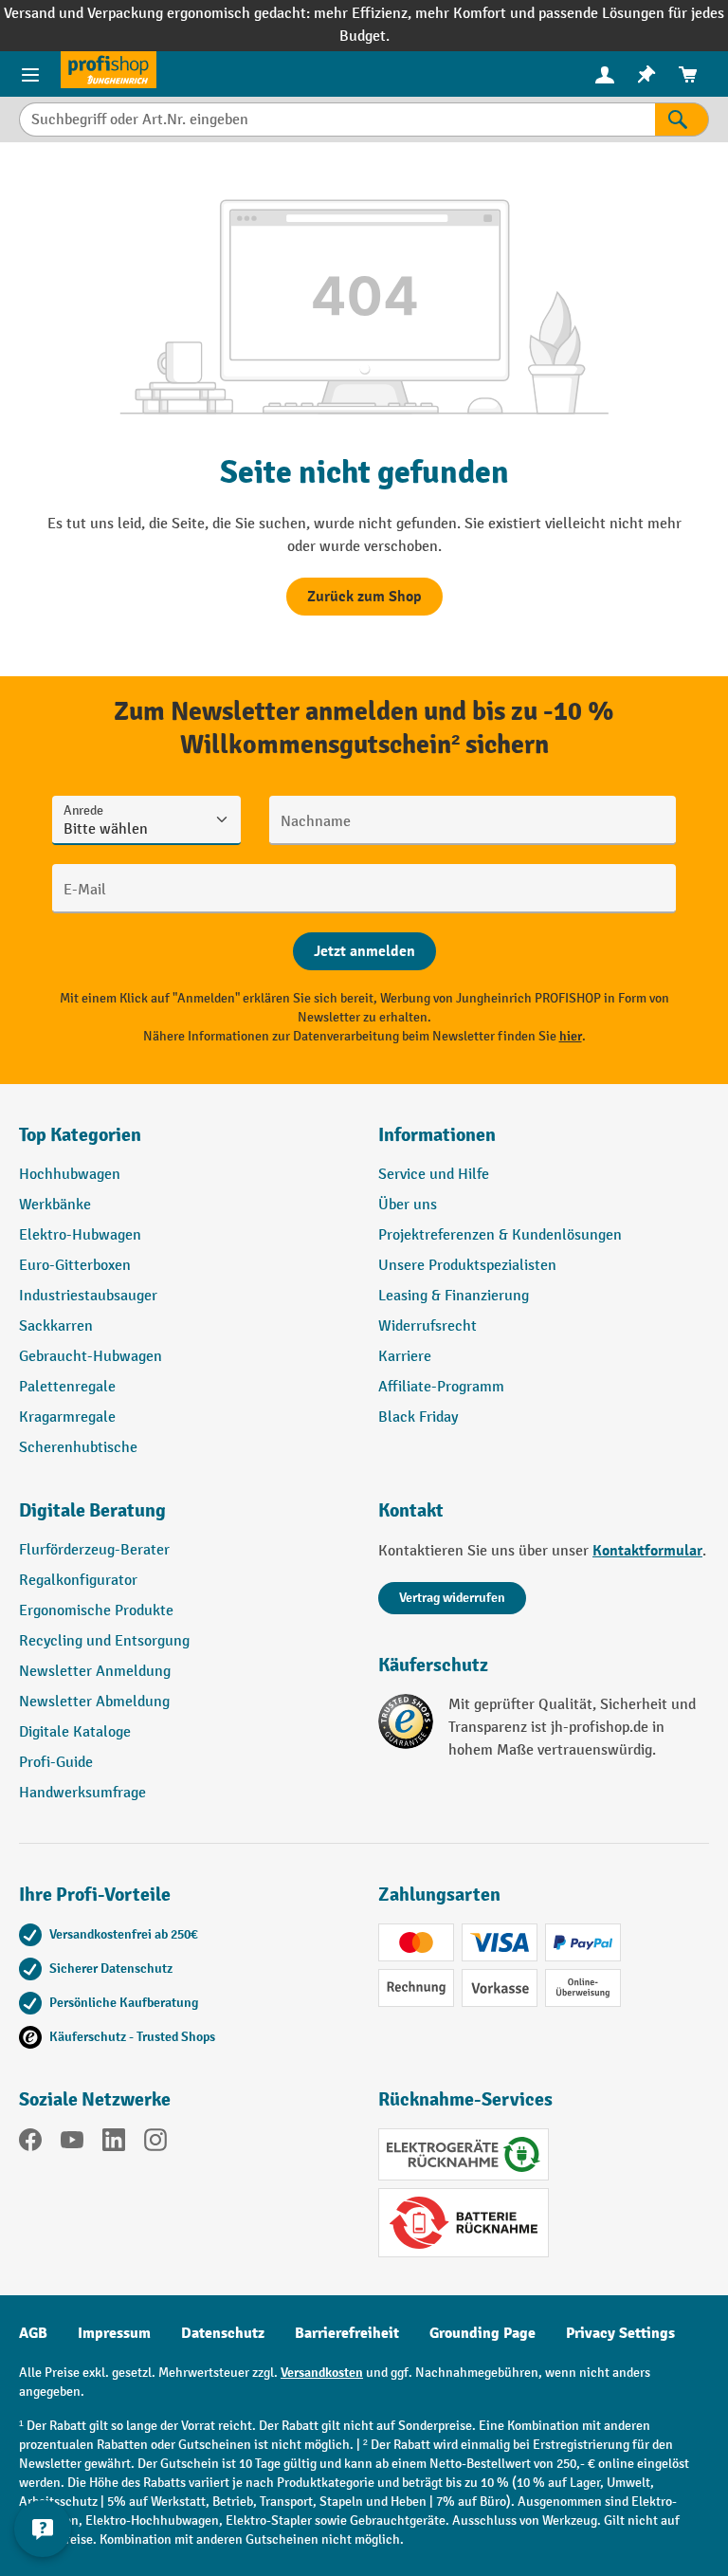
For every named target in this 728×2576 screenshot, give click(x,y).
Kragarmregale (67, 1417)
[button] (184, 1518)
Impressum (114, 2333)
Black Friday (418, 1417)
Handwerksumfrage (82, 1793)
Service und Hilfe (434, 1175)
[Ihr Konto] (605, 74)
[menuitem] (605, 74)
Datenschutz (223, 2333)
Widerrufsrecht (428, 1326)
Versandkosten (322, 2373)
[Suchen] (682, 120)
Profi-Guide (56, 1763)
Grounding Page (482, 2333)
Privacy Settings (620, 2333)
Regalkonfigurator (78, 1581)
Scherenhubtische (78, 1448)
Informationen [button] (437, 1135)
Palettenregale (67, 1387)
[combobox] (337, 120)
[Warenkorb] (688, 74)
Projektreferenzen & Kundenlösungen (500, 1235)
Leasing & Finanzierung (454, 1296)
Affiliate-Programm (441, 1387)
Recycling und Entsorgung (104, 1641)
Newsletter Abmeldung (94, 1702)
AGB (33, 2333)
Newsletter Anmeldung (95, 1672)
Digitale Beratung (92, 1510)
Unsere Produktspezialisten (467, 1266)
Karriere (405, 1357)
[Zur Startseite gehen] (109, 70)
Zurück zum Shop (364, 597)
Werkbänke (55, 1205)
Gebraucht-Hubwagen (91, 1357)
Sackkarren (56, 1326)
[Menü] (30, 74)
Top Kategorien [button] (80, 1135)
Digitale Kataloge (75, 1732)
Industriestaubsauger (88, 1296)
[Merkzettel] (646, 74)
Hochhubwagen (70, 1175)
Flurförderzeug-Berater (94, 1550)
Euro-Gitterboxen (75, 1266)
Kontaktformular (647, 1551)
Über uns (408, 1205)
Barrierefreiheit (347, 2333)
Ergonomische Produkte (96, 1611)
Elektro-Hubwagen (80, 1235)
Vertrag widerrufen (452, 1598)
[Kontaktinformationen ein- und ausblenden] (43, 2529)
